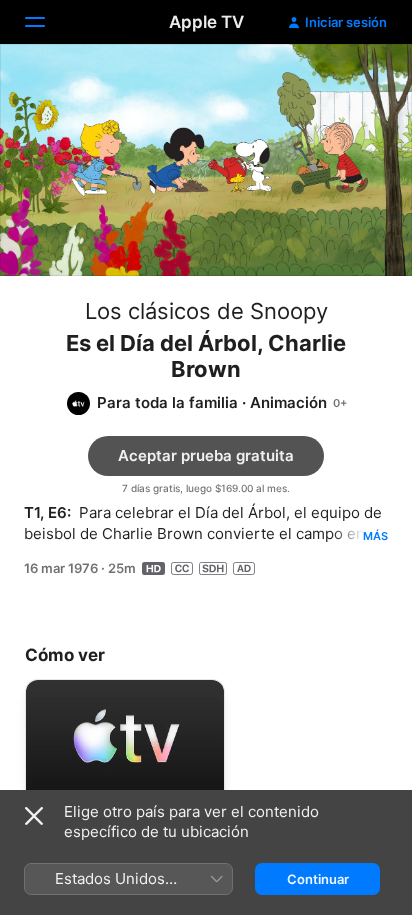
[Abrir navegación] (47, 22)
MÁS (375, 536)
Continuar (318, 879)
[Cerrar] (34, 816)
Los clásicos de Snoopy (206, 311)
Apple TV (206, 22)
